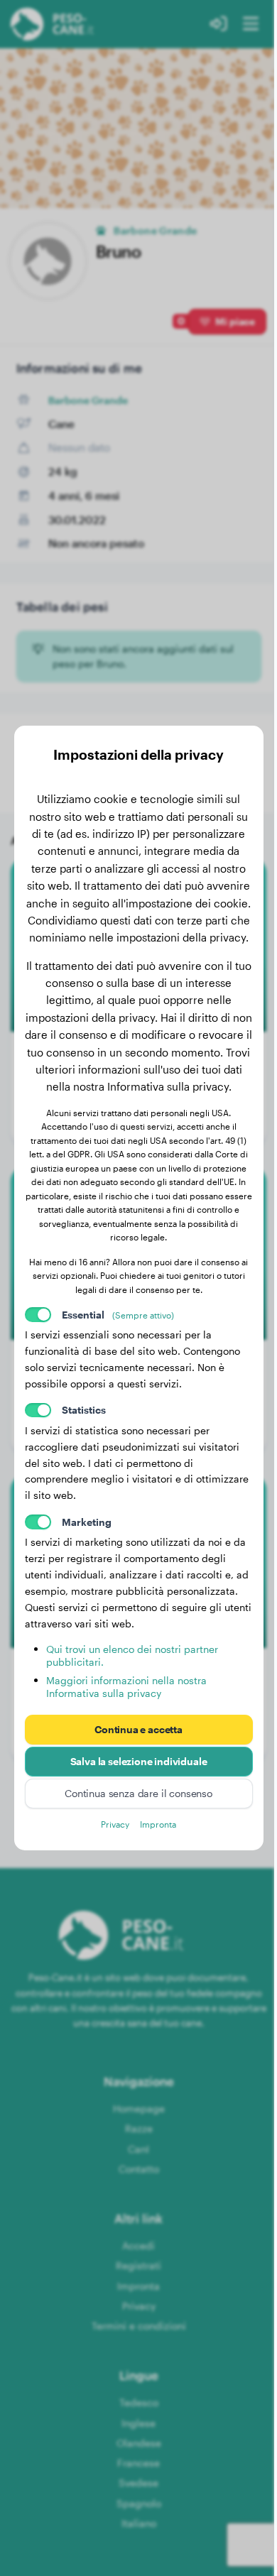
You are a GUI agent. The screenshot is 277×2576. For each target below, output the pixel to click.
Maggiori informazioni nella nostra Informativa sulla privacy (126, 1687)
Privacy (115, 1824)
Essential (118, 1315)
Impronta (158, 1824)
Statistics (84, 1410)
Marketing (87, 1522)
